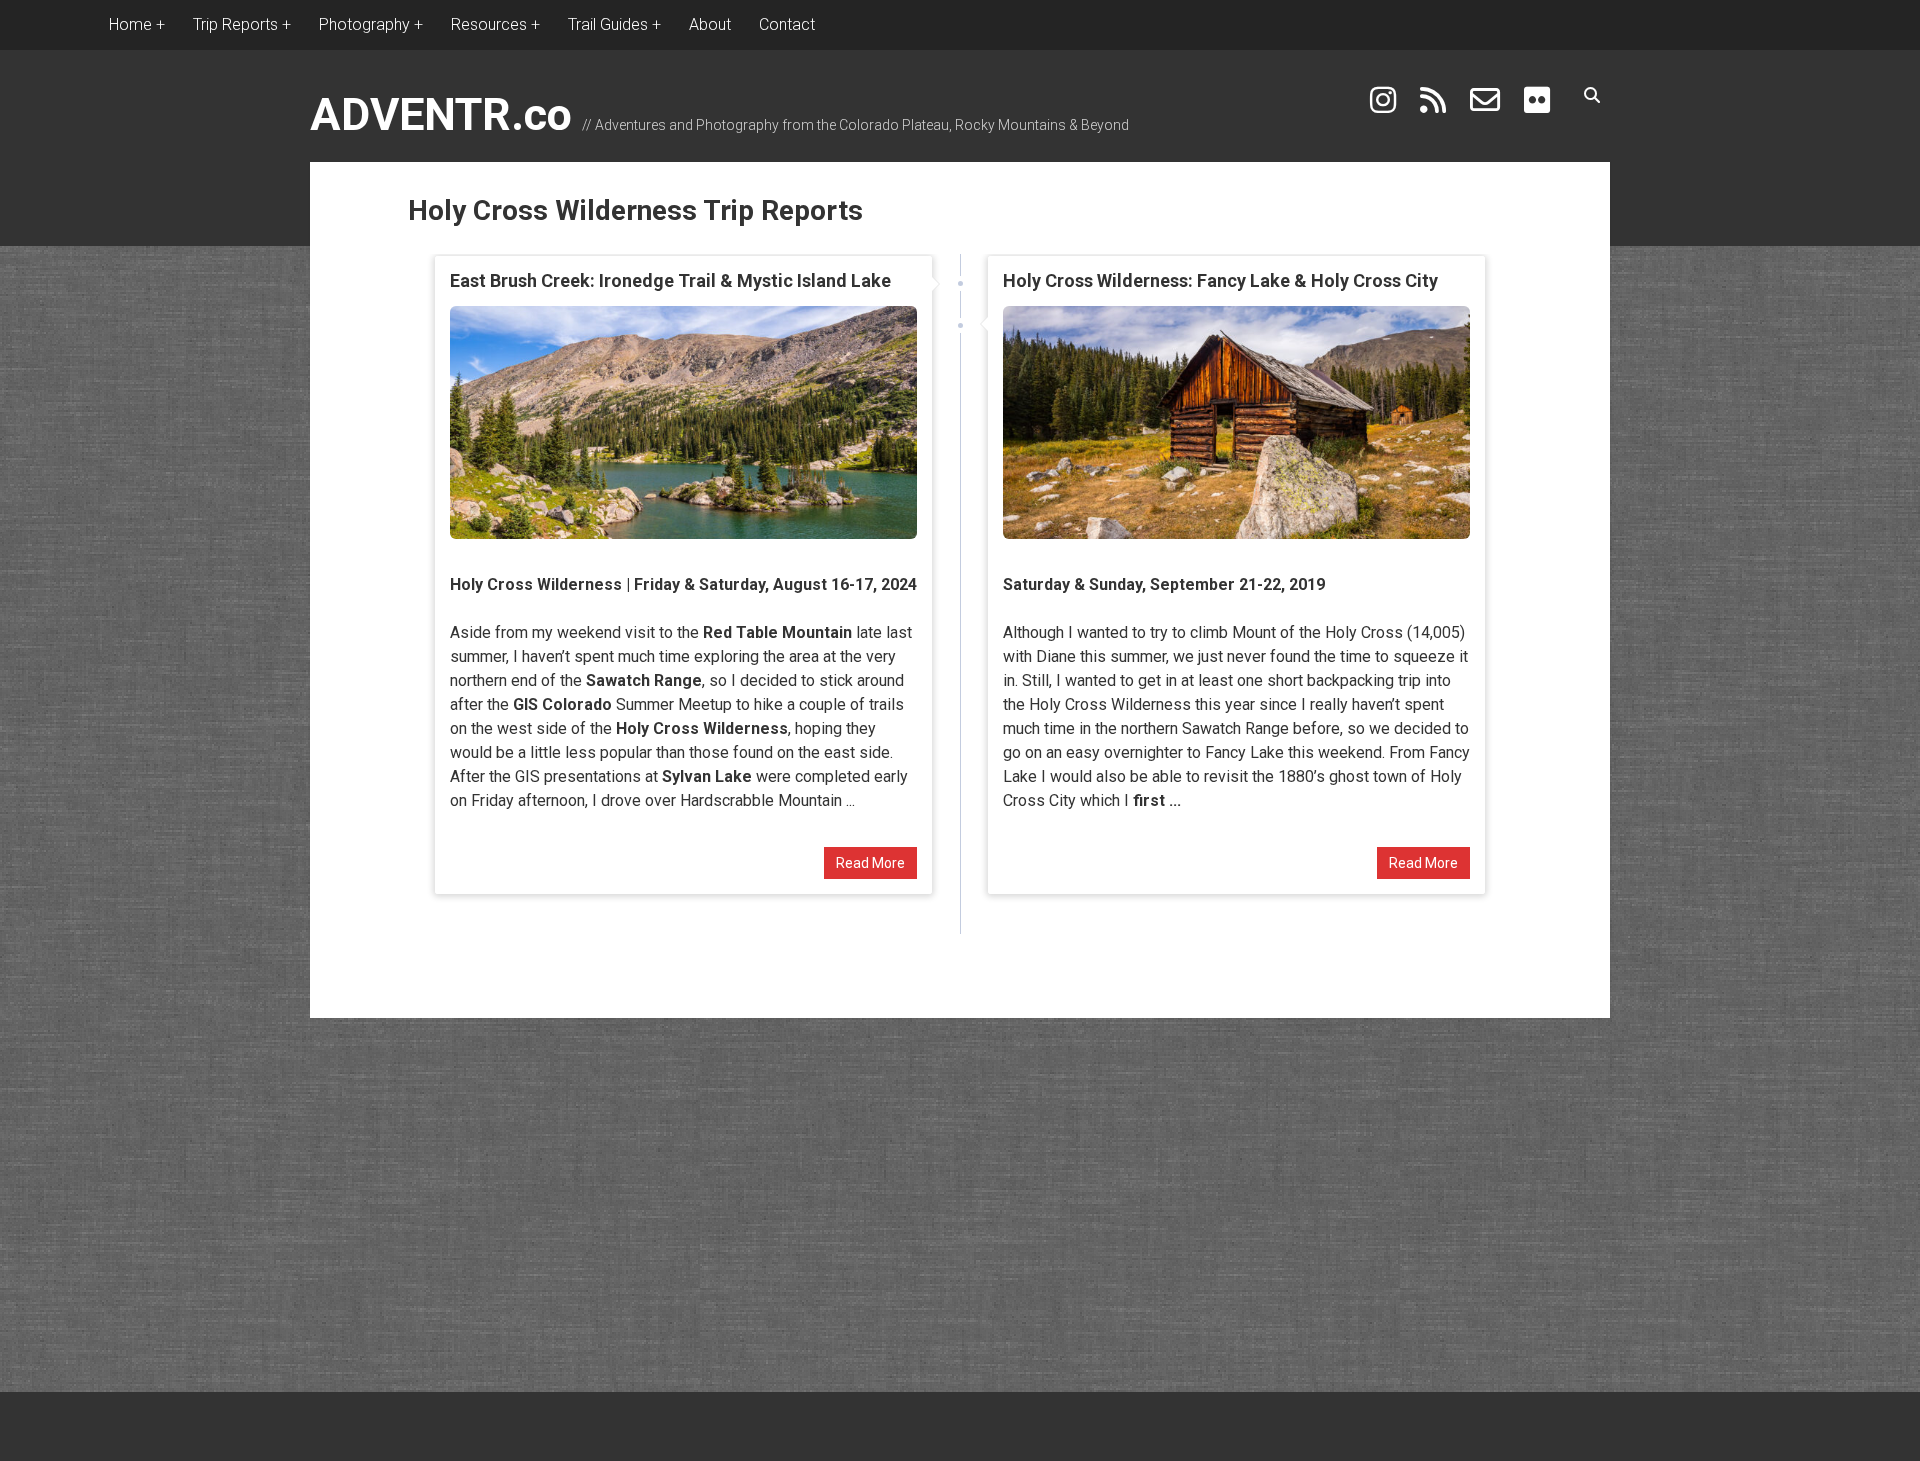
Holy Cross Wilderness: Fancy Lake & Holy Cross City (1220, 280)
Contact (787, 24)
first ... (1157, 800)
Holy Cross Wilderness (536, 584)
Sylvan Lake (707, 776)
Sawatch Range (644, 680)
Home (130, 24)
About (710, 24)
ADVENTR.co (441, 114)
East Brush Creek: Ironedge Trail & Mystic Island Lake (670, 280)
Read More (870, 863)
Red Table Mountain (777, 632)
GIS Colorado (562, 704)
